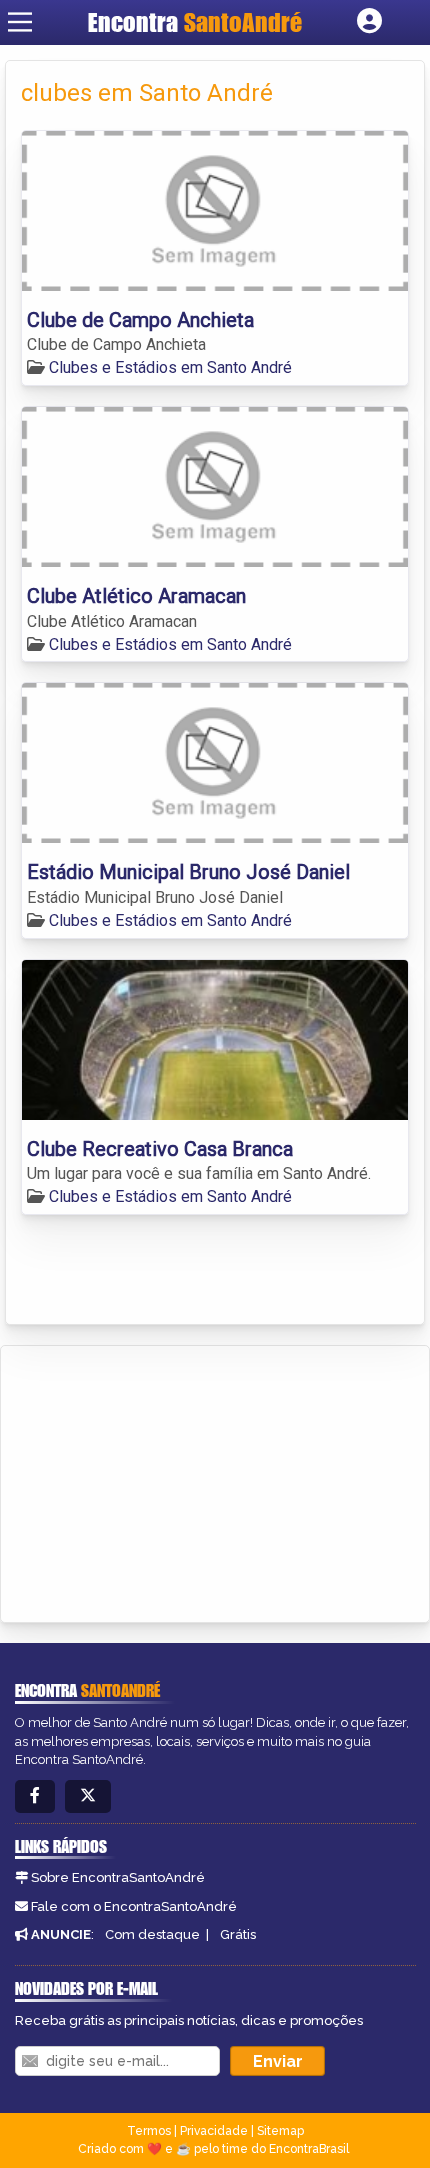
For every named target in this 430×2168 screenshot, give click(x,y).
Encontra (195, 22)
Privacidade (214, 2131)
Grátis (238, 1934)
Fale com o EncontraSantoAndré (134, 1906)
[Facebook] (35, 1796)
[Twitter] (88, 1796)
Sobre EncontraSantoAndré (118, 1877)
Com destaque (152, 1934)
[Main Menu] (20, 22)
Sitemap (280, 2131)
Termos (149, 2131)
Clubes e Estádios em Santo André (170, 367)
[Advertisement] (166, 1481)
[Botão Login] (369, 22)
